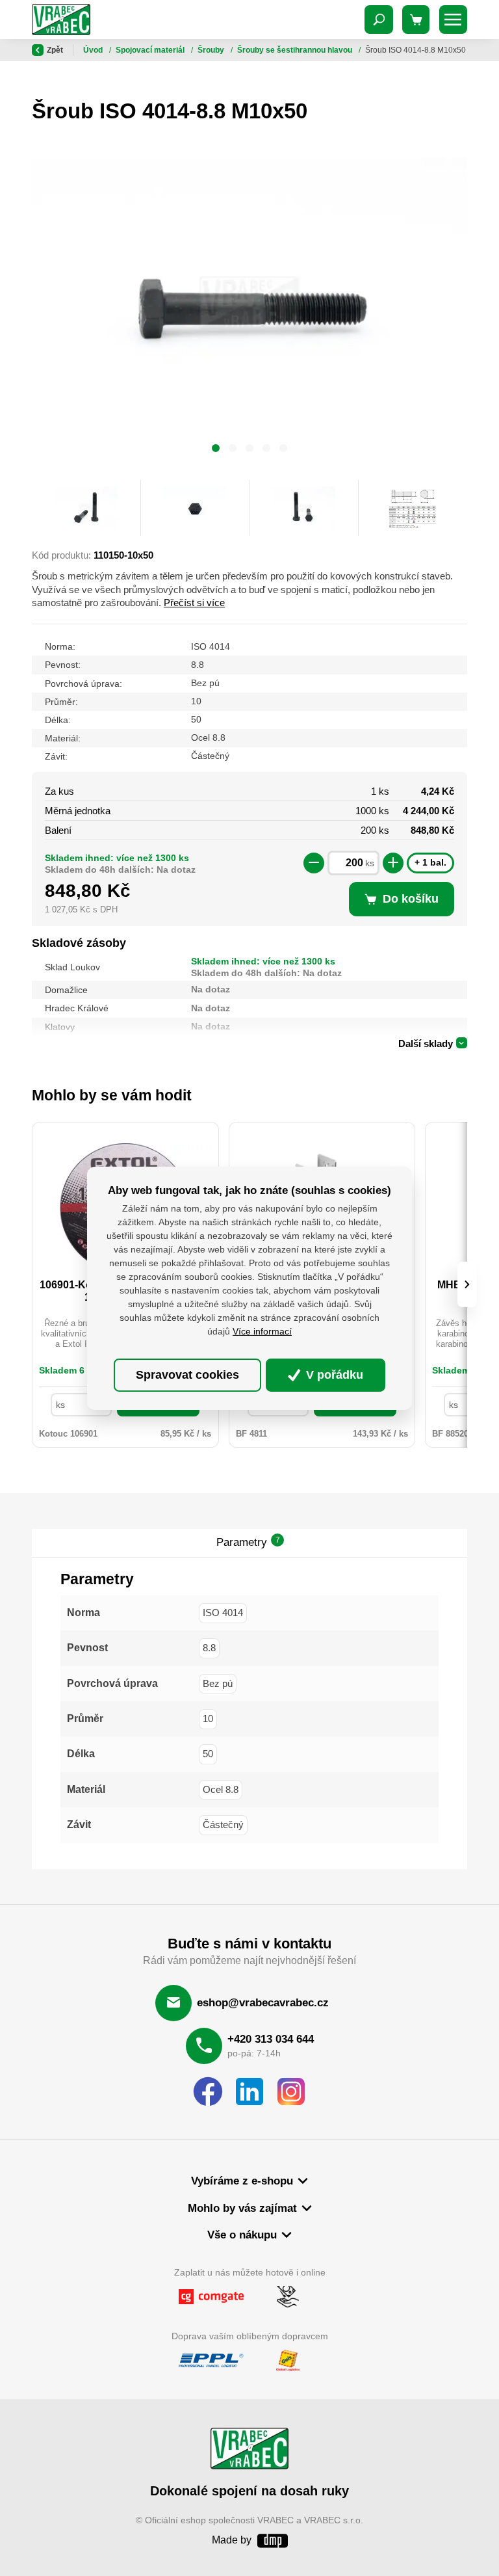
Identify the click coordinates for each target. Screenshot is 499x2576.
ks (370, 863)
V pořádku (333, 1375)
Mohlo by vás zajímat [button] (242, 2208)
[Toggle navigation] (379, 20)
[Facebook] (208, 2092)
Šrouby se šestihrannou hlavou (296, 50)
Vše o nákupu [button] (242, 2235)
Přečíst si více (194, 603)
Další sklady (426, 1043)
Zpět (55, 50)
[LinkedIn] (249, 2092)
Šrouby (212, 50)
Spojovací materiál (151, 50)
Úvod (94, 50)
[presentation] (467, 1284)
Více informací (262, 1331)
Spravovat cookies (187, 1375)
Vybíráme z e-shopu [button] (242, 2181)
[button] (216, 450)
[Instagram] (291, 2092)
